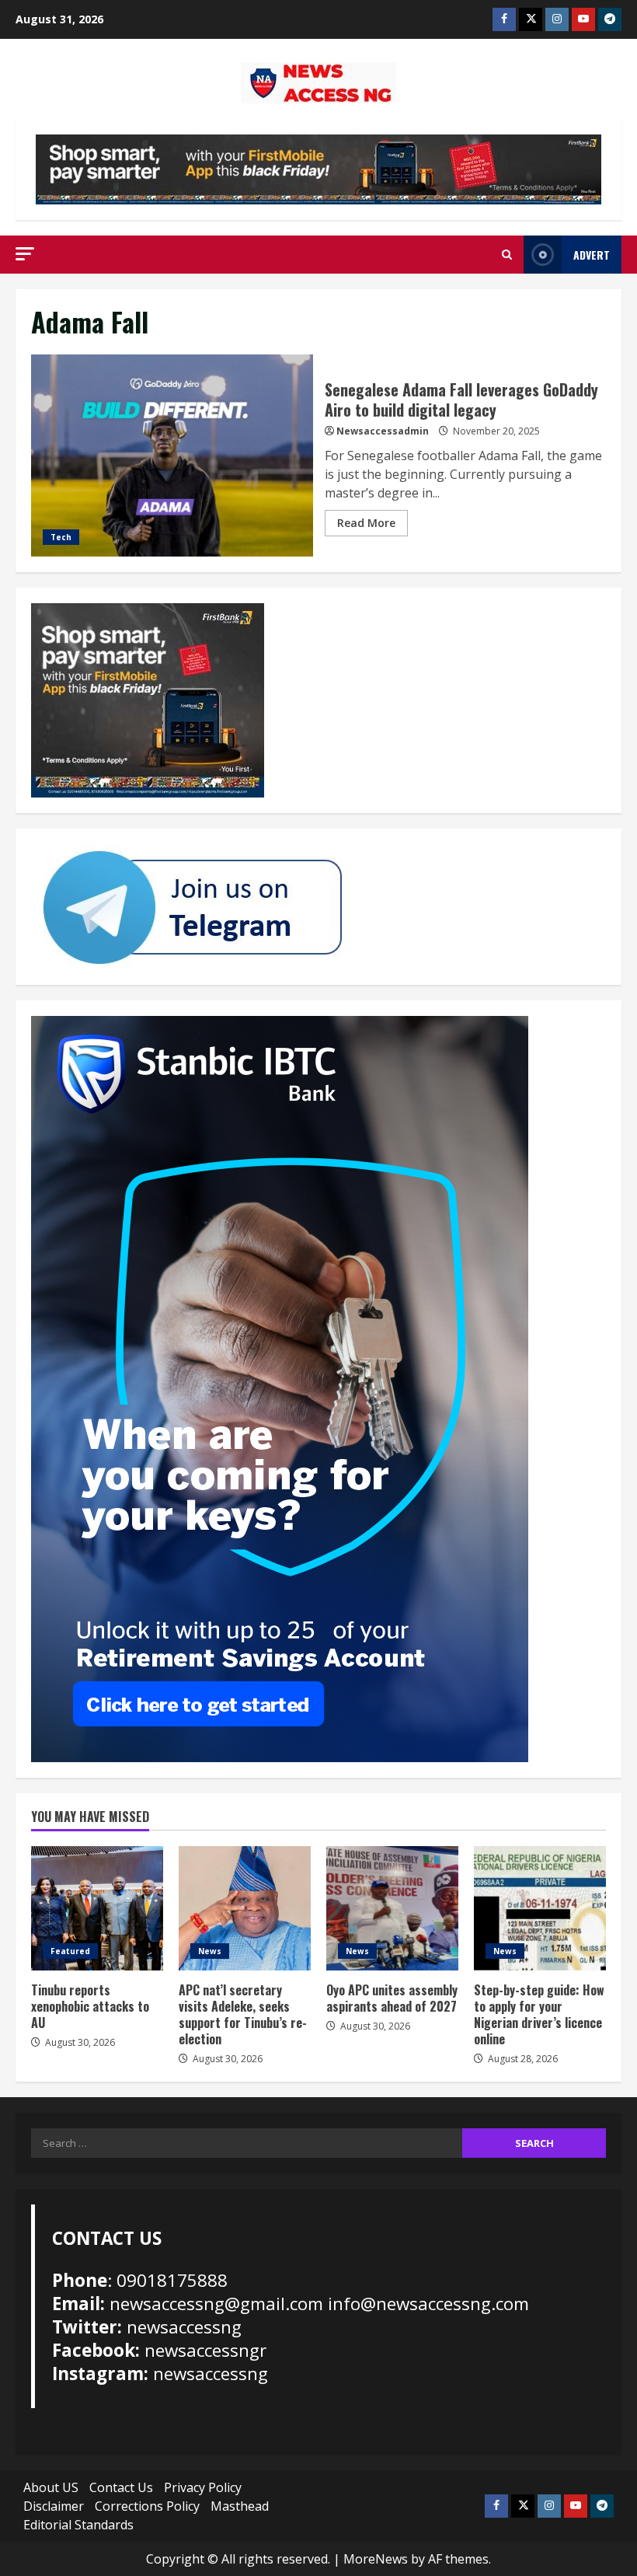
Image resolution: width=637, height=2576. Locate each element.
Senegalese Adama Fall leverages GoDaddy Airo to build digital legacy (172, 456)
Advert (592, 255)
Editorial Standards (78, 2525)
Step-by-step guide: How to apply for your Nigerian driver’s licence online (540, 1908)
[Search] (507, 255)
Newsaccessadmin (383, 431)
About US (51, 2487)
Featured (70, 1951)
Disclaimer (54, 2506)
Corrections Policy (147, 2506)
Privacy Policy (203, 2487)
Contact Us (121, 2487)
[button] (25, 254)
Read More (366, 523)
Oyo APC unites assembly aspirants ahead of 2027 (392, 1908)
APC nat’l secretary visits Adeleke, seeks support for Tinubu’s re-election (245, 1908)
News (210, 1951)
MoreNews (376, 2559)
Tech (61, 537)
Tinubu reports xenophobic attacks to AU (97, 1908)
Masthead (240, 2506)
